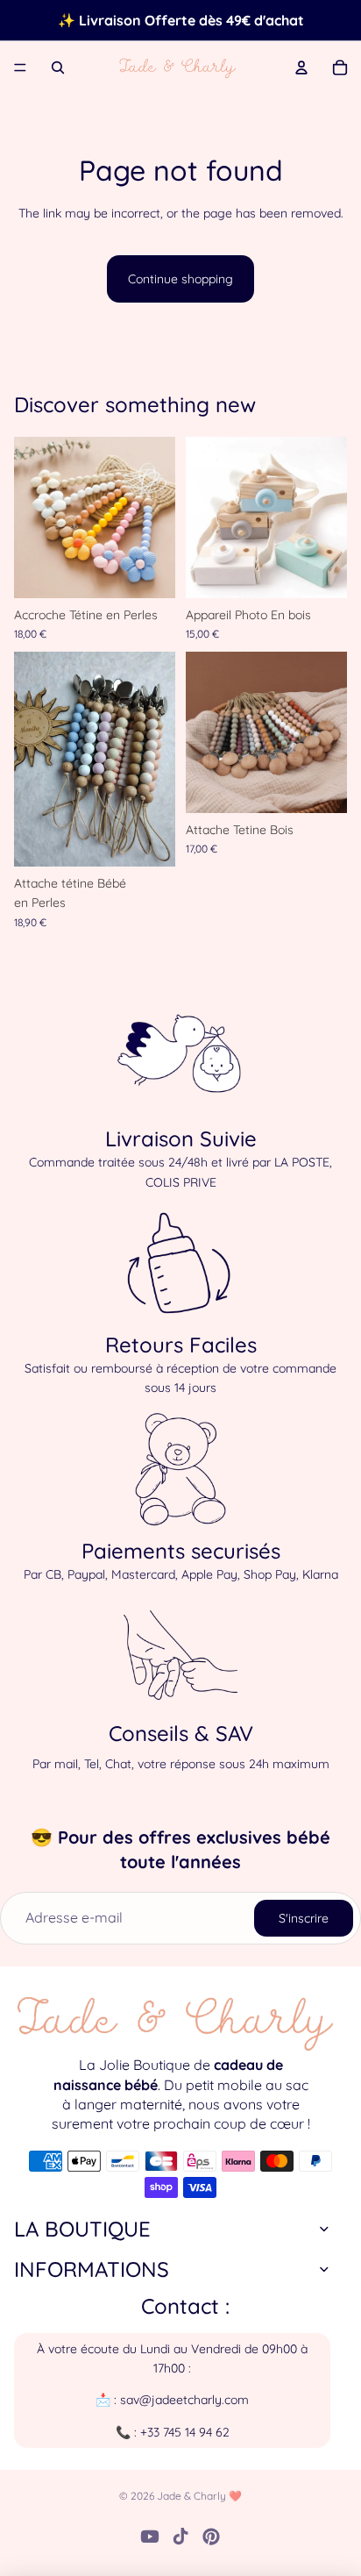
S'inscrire (304, 1918)
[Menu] (20, 68)
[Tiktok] (180, 2537)
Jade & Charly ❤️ (199, 2496)
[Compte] (301, 68)
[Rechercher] (58, 68)
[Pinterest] (211, 2537)
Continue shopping (180, 279)
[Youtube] (150, 2537)
